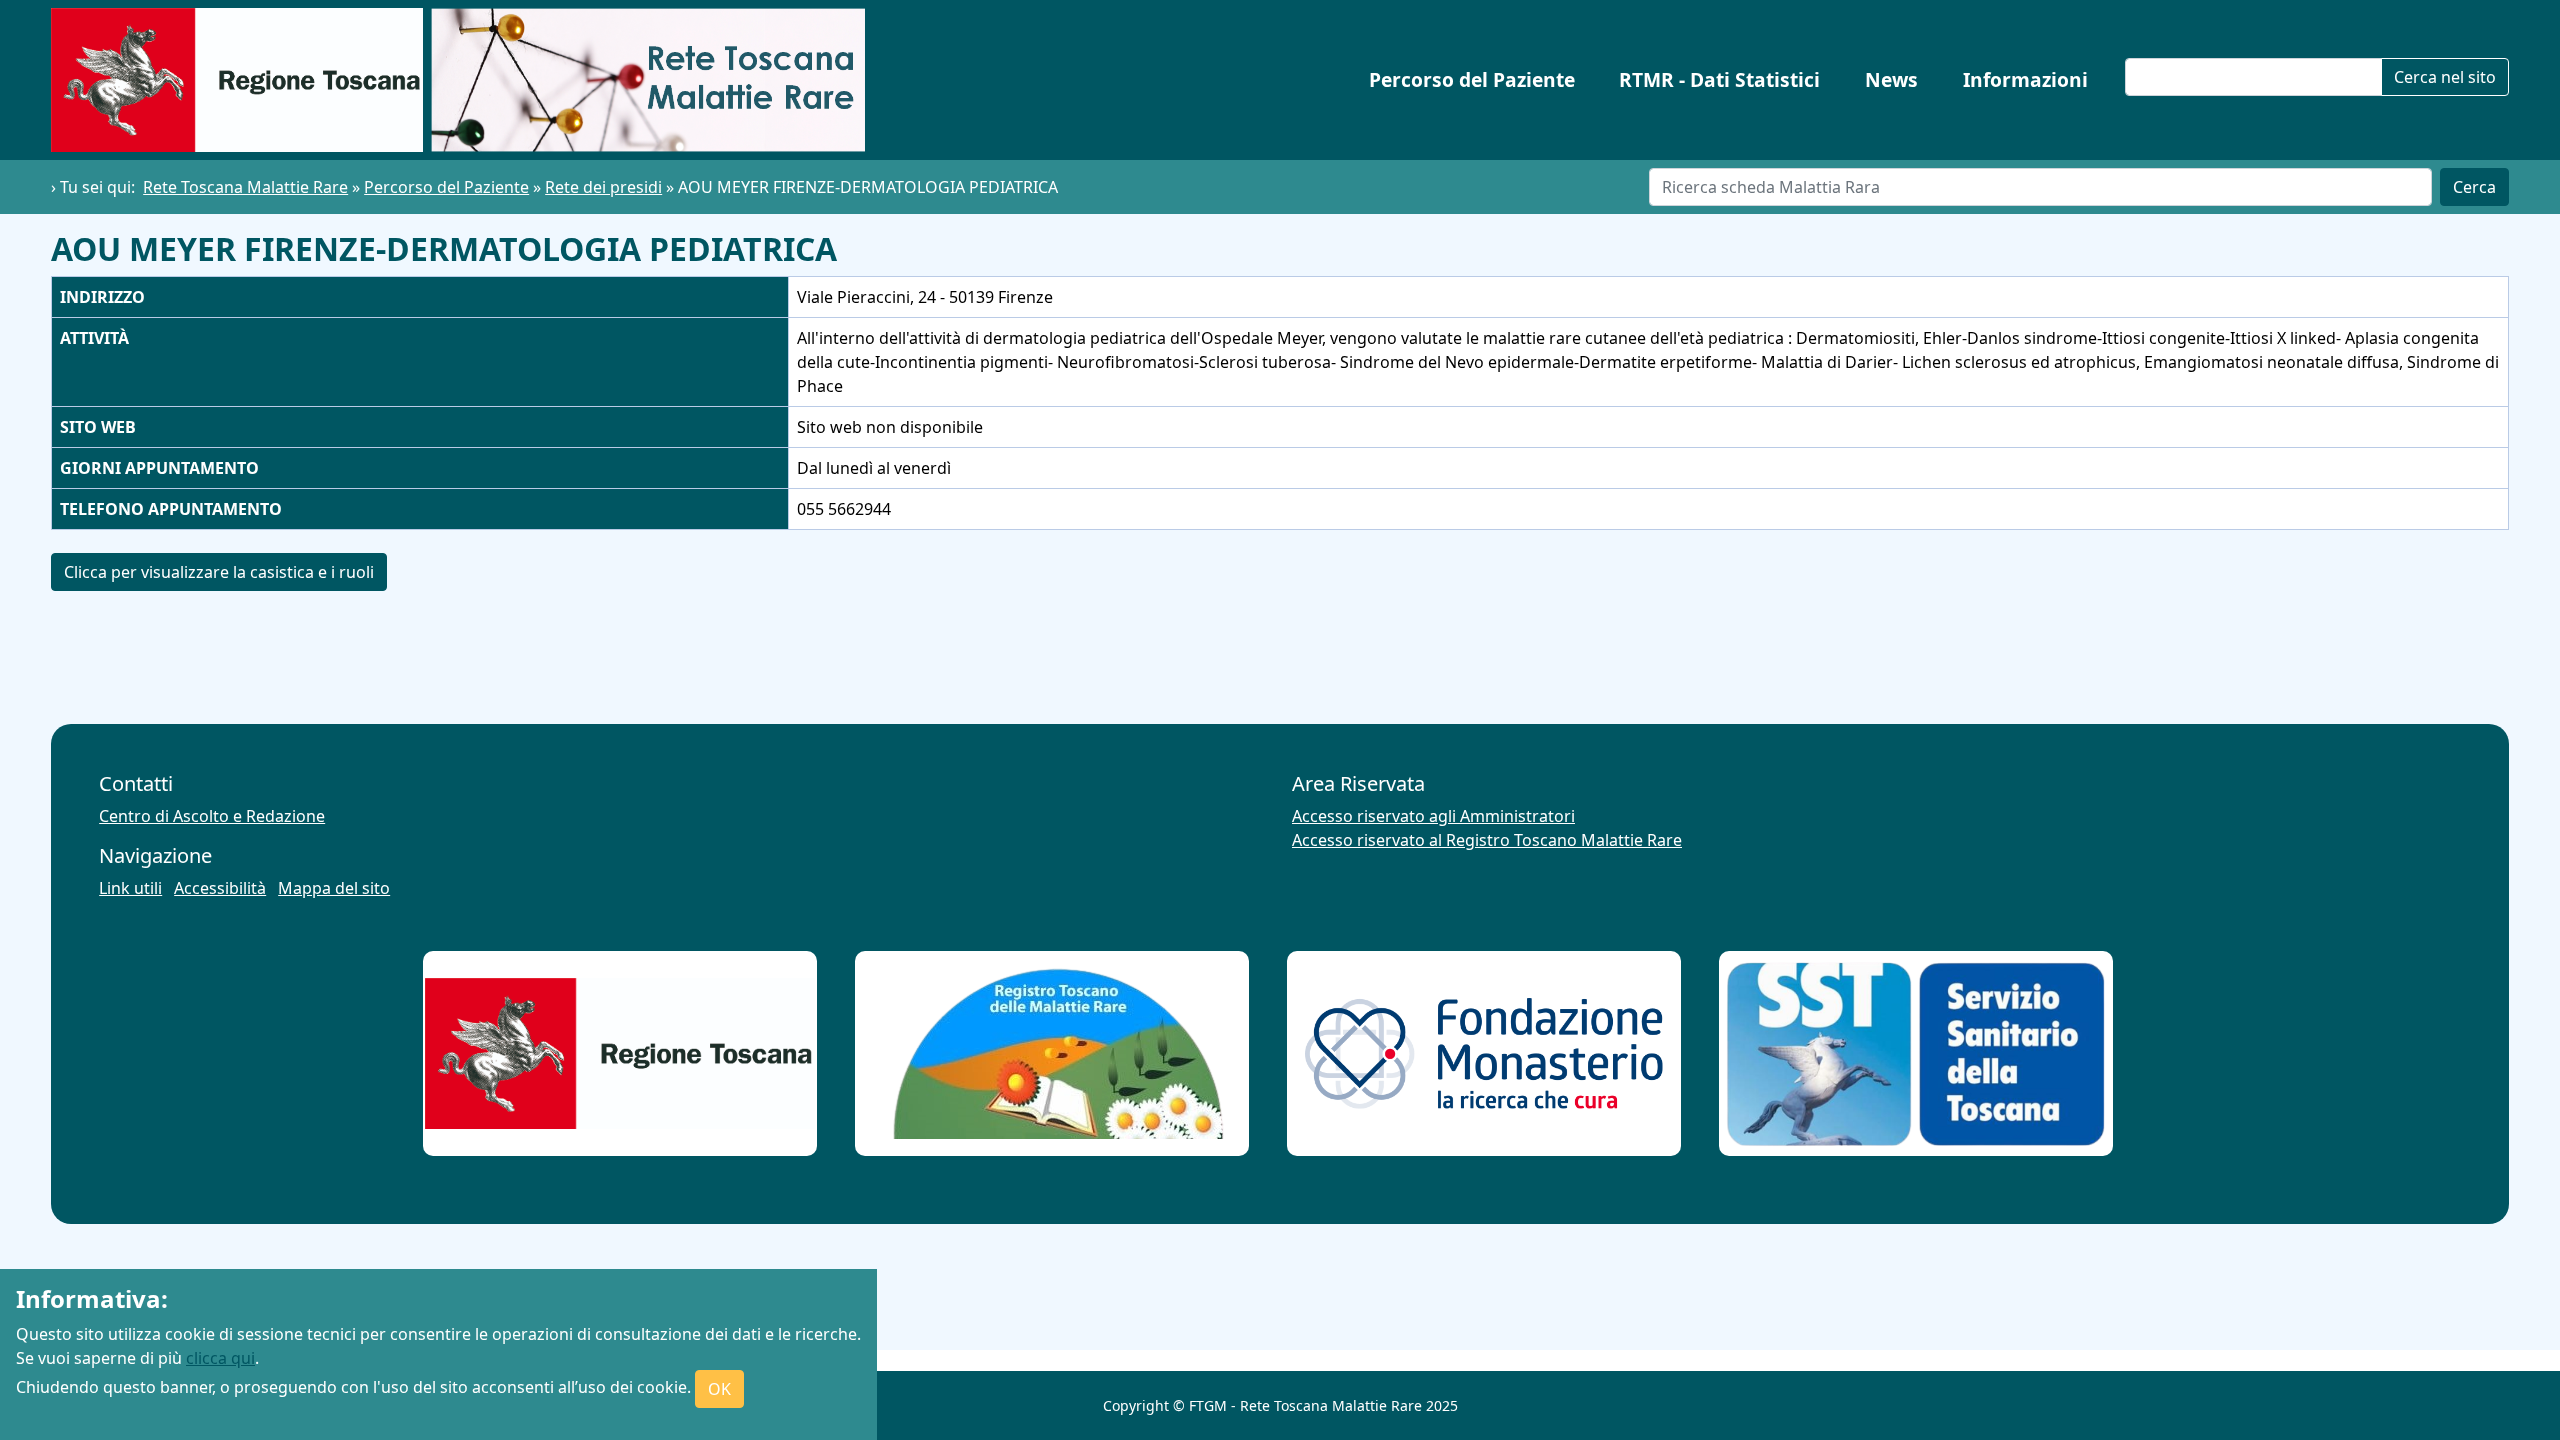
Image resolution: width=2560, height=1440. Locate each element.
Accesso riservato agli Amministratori (1433, 816)
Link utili (130, 888)
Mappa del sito (334, 888)
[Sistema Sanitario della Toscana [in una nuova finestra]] (1916, 1054)
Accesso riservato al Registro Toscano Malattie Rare (1487, 840)
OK (719, 1389)
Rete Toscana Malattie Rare (245, 187)
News (1891, 79)
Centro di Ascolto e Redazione (212, 816)
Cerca (2474, 187)
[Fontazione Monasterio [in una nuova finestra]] (1484, 1053)
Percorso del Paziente (1472, 79)
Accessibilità (220, 888)
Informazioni (2025, 79)
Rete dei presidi (603, 187)
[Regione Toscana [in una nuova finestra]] (620, 1053)
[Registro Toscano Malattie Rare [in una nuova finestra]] (1052, 1053)
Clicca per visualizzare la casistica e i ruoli (219, 572)
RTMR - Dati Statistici (1719, 79)
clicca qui (220, 1358)
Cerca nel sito (2445, 77)
